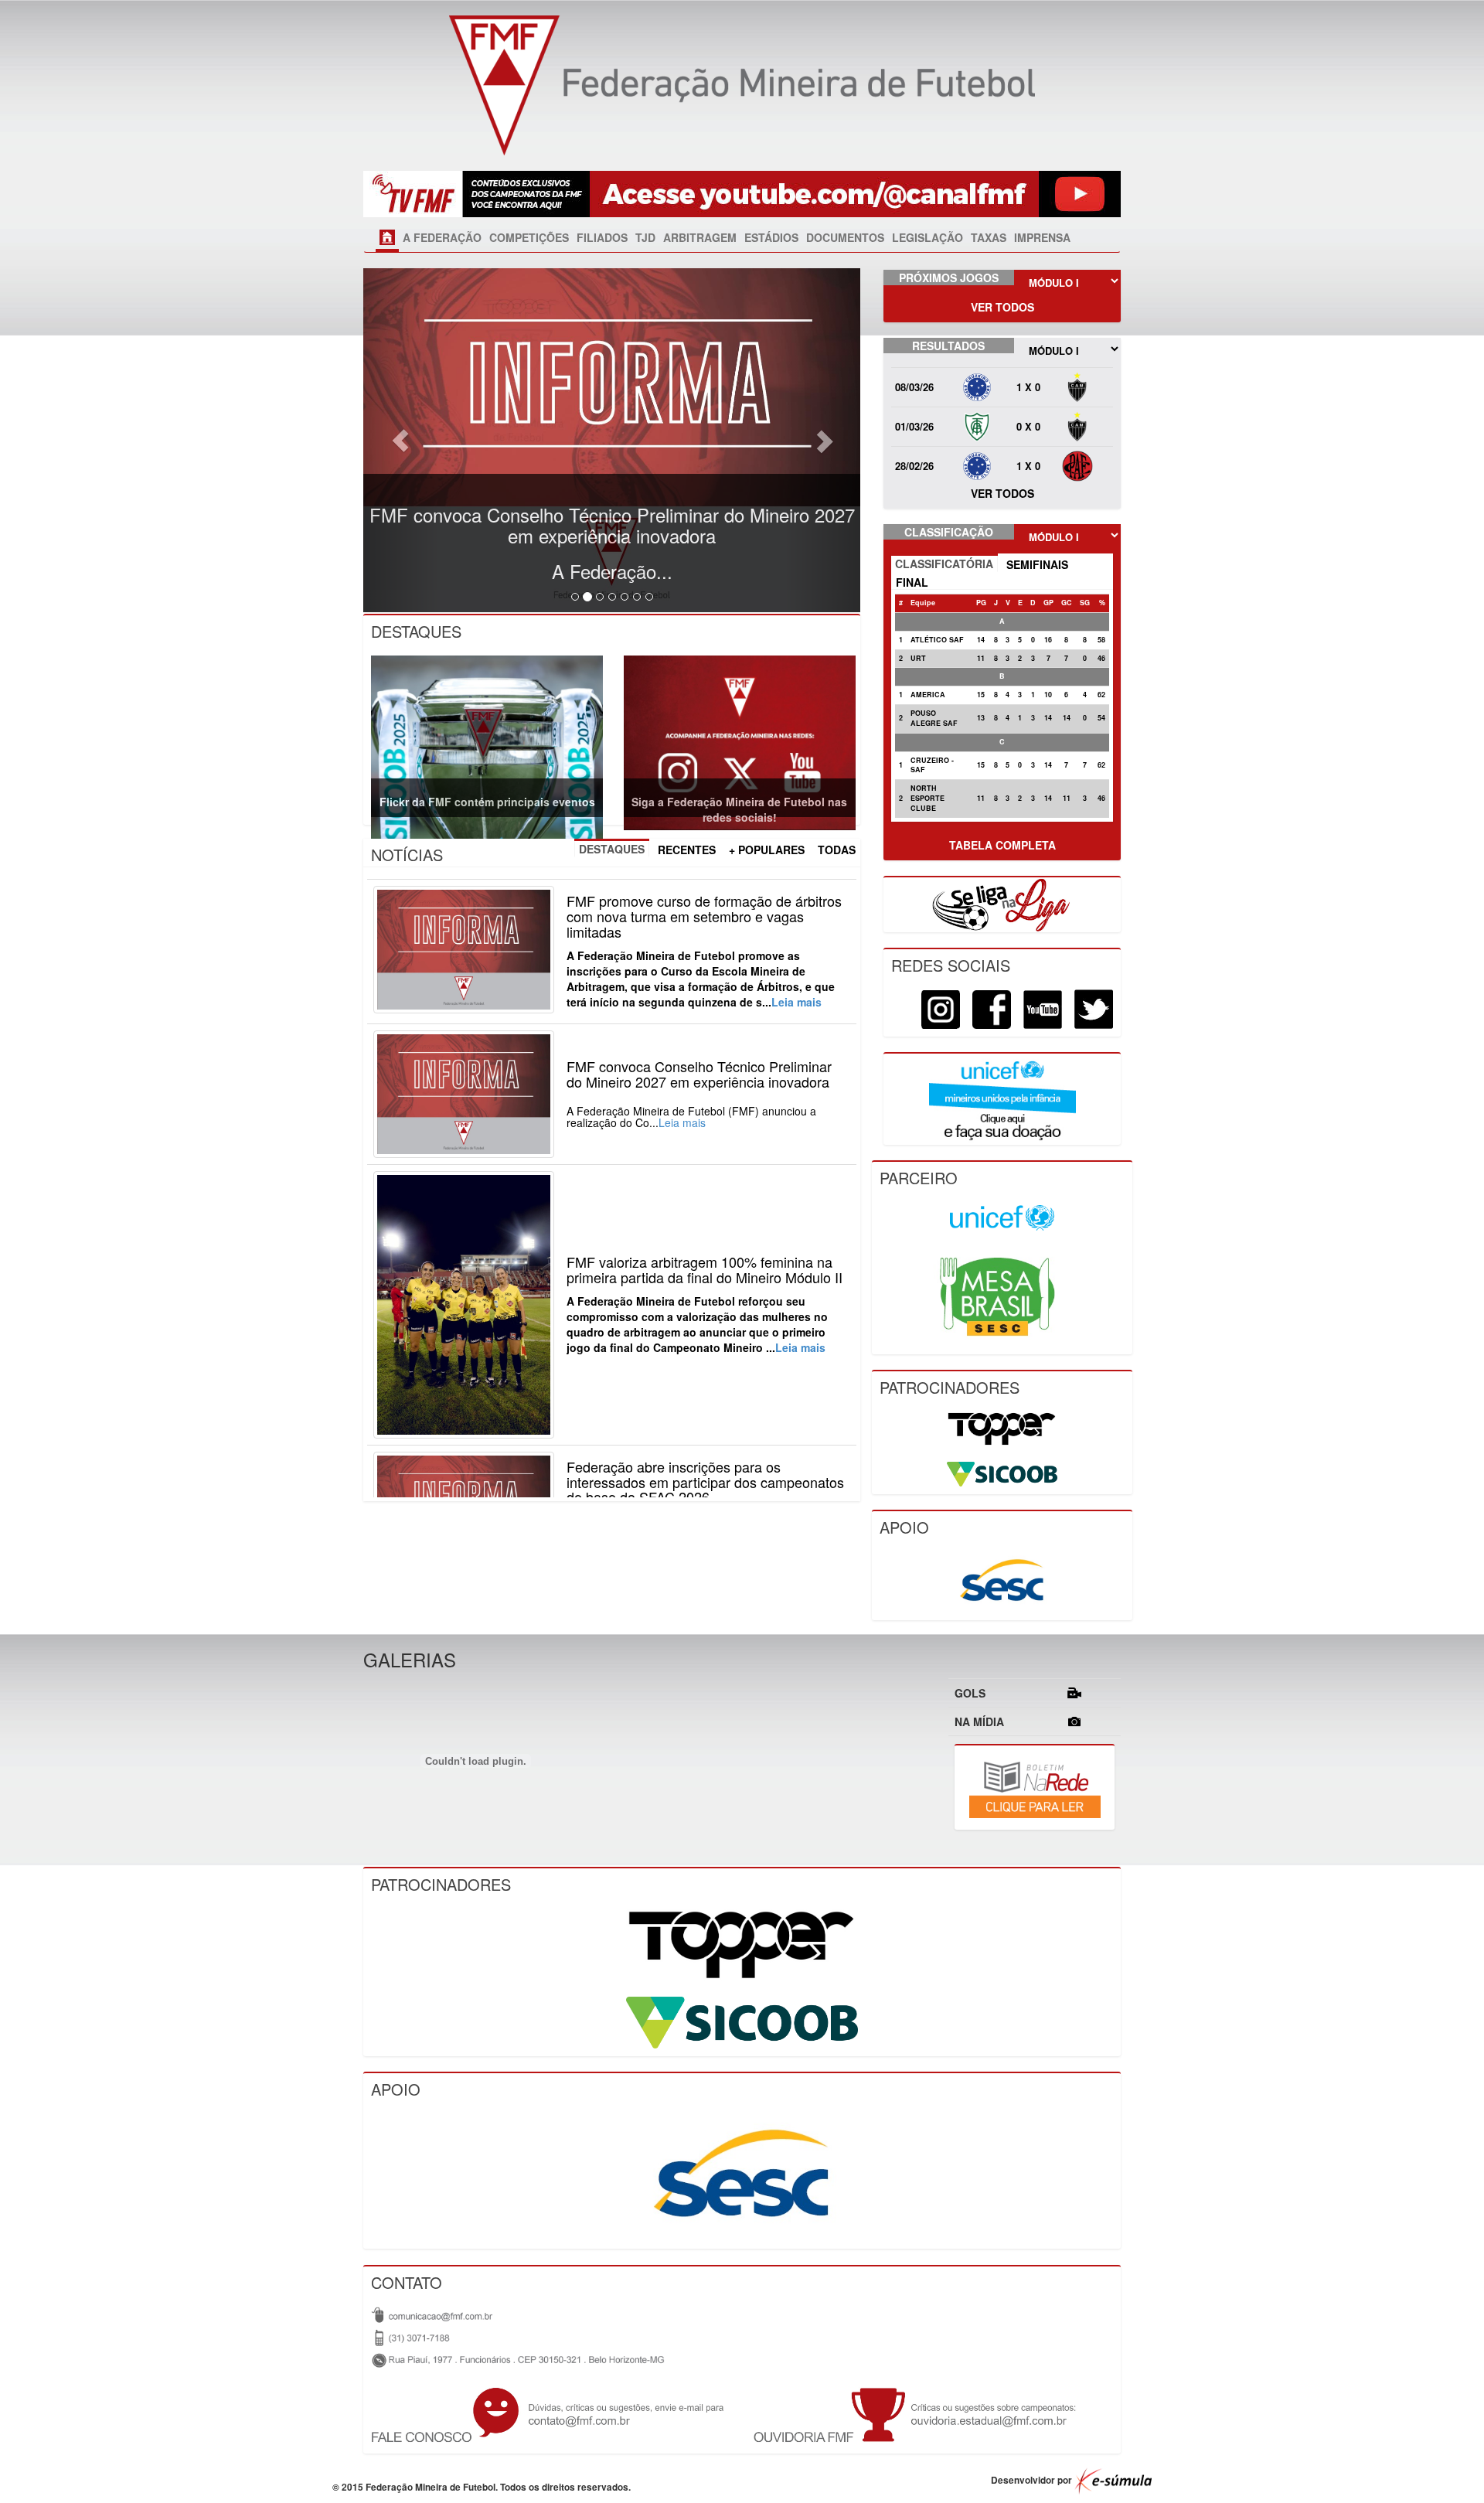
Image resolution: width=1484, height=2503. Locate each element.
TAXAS (989, 237)
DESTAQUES (612, 849)
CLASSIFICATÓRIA (944, 564)
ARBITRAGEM (700, 237)
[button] (400, 440)
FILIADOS (602, 237)
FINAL (912, 582)
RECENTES (687, 850)
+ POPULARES (767, 850)
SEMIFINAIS (1037, 564)
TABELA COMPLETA (1002, 845)
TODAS (837, 850)
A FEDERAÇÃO (442, 237)
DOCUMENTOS (845, 237)
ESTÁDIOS (771, 237)
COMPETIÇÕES (529, 237)
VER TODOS (1002, 307)
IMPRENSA (1042, 237)
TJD (645, 237)
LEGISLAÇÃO (927, 237)
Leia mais (796, 1002)
